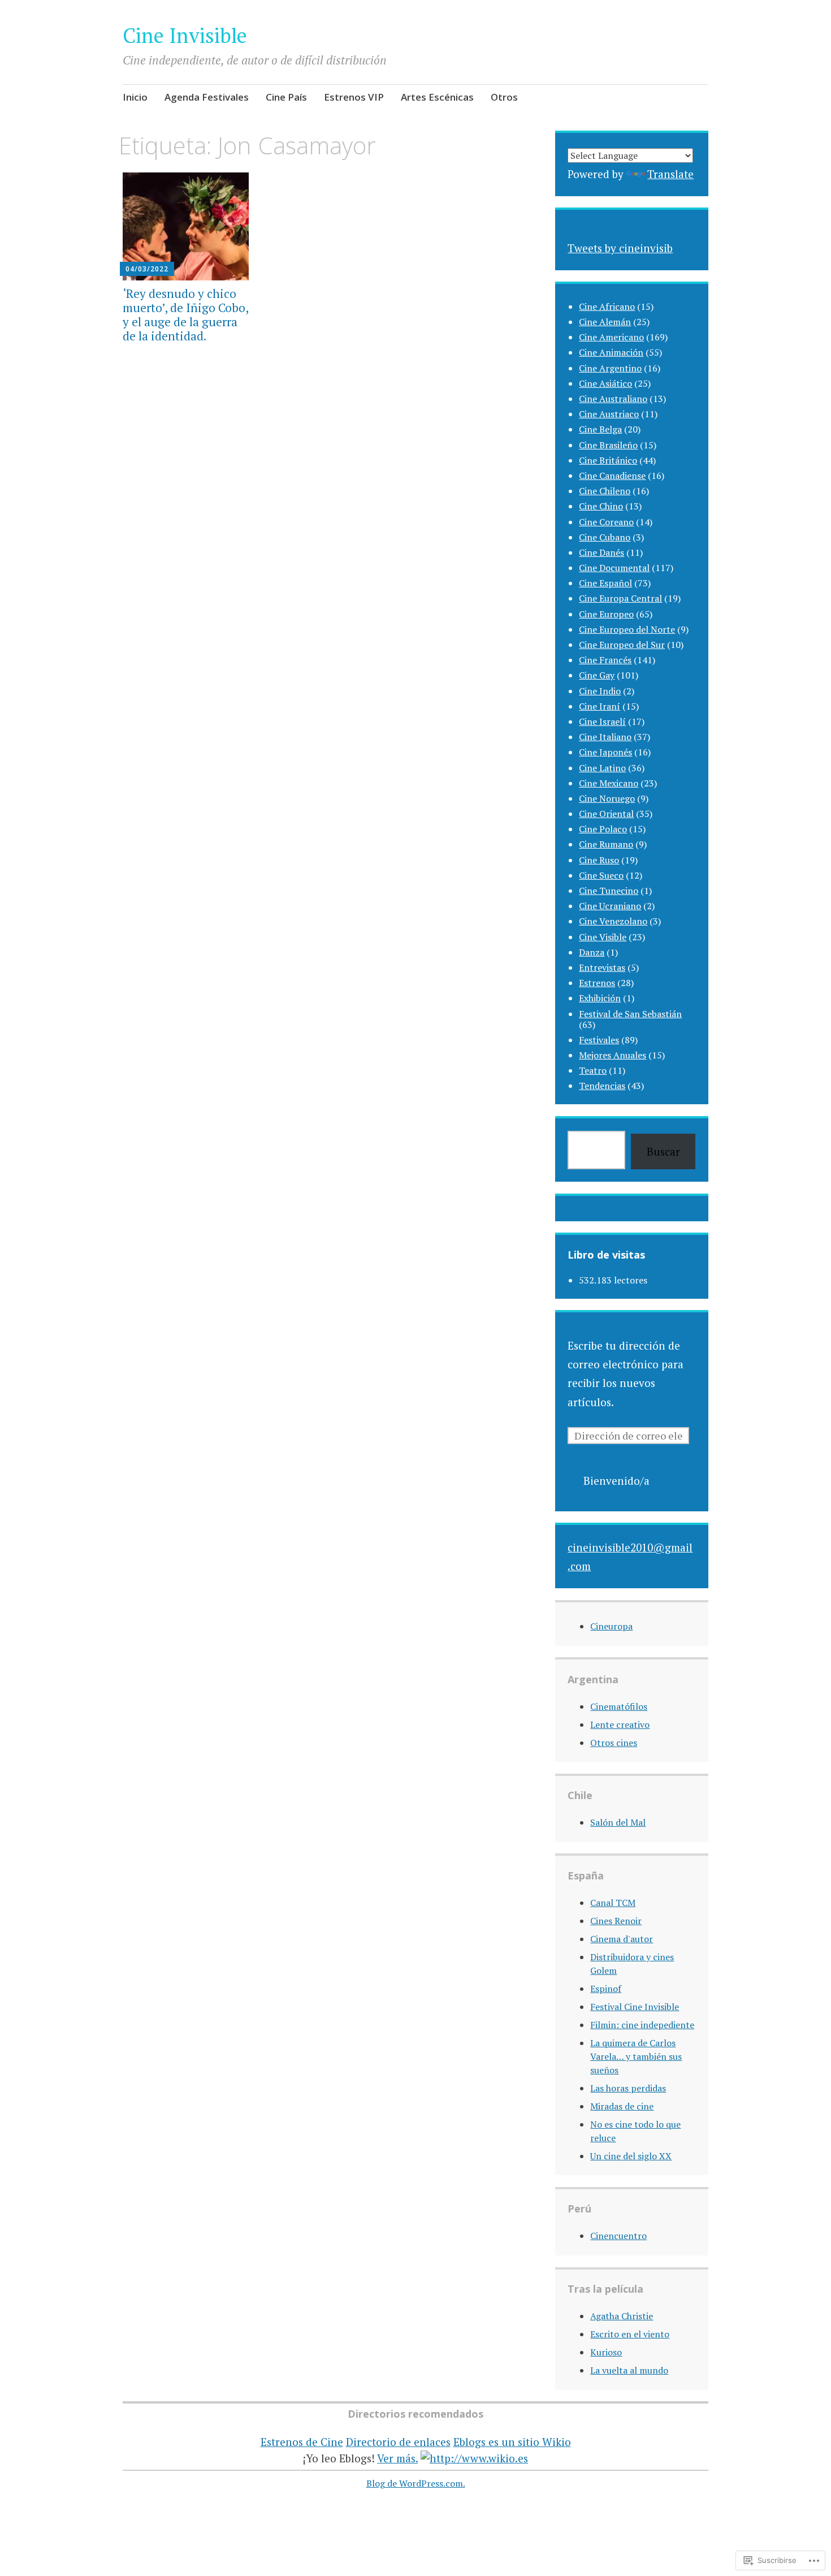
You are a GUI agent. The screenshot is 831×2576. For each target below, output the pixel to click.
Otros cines (614, 1743)
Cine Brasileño (608, 445)
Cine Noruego (607, 798)
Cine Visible (603, 937)
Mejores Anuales (613, 1055)
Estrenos (597, 983)
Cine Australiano (613, 399)
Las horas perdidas (628, 2088)
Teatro (593, 1070)
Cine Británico (608, 460)
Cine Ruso (599, 860)
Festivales (599, 1040)
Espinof (606, 1989)
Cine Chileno (605, 491)
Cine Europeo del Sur (622, 645)
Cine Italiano (605, 737)
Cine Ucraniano (610, 906)
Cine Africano (607, 306)
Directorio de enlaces (398, 2442)
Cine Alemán (605, 322)
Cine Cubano (605, 537)
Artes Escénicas (437, 97)
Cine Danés (601, 552)
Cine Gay (597, 675)
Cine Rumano (606, 844)
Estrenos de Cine (302, 2442)
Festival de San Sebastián (630, 1014)
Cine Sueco (601, 875)
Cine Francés (605, 660)
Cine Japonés (605, 752)
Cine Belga (600, 429)
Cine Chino (601, 506)
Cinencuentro (618, 2236)
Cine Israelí (602, 721)
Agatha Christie (622, 2316)
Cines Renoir (616, 1921)
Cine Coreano (606, 522)
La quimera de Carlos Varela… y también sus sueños (636, 2056)
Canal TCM (613, 1903)
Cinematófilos (619, 1706)
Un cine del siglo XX (631, 2156)
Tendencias (602, 1086)
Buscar (663, 1151)
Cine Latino (602, 768)
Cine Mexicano (609, 783)
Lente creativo (620, 1724)
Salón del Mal (618, 1822)
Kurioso (606, 2352)
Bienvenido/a (616, 1481)
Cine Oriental (606, 814)
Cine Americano (611, 337)
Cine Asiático (605, 383)
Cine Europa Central (620, 598)
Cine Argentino (610, 368)
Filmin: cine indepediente (642, 2025)
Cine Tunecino (609, 891)
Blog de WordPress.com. (416, 2483)
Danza (592, 952)
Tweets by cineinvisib (620, 248)
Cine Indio (600, 691)
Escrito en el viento (630, 2334)
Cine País (286, 97)
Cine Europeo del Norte (627, 629)
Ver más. (397, 2458)
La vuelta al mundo (629, 2370)
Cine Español (605, 583)
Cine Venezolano (613, 921)
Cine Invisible (185, 35)
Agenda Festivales (207, 97)
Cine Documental (614, 568)
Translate (670, 174)
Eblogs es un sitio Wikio (512, 2442)
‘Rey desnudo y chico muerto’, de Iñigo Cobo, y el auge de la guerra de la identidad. (185, 315)
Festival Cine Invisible (635, 2007)
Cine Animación (611, 352)
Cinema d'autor (622, 1939)
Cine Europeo (606, 614)
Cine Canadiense (612, 476)
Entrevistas (602, 967)
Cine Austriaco (609, 414)
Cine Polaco (603, 829)
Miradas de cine (622, 2106)
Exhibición (600, 998)
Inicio (135, 97)
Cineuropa (611, 1626)
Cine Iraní (600, 706)
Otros (504, 97)
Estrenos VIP (354, 97)
